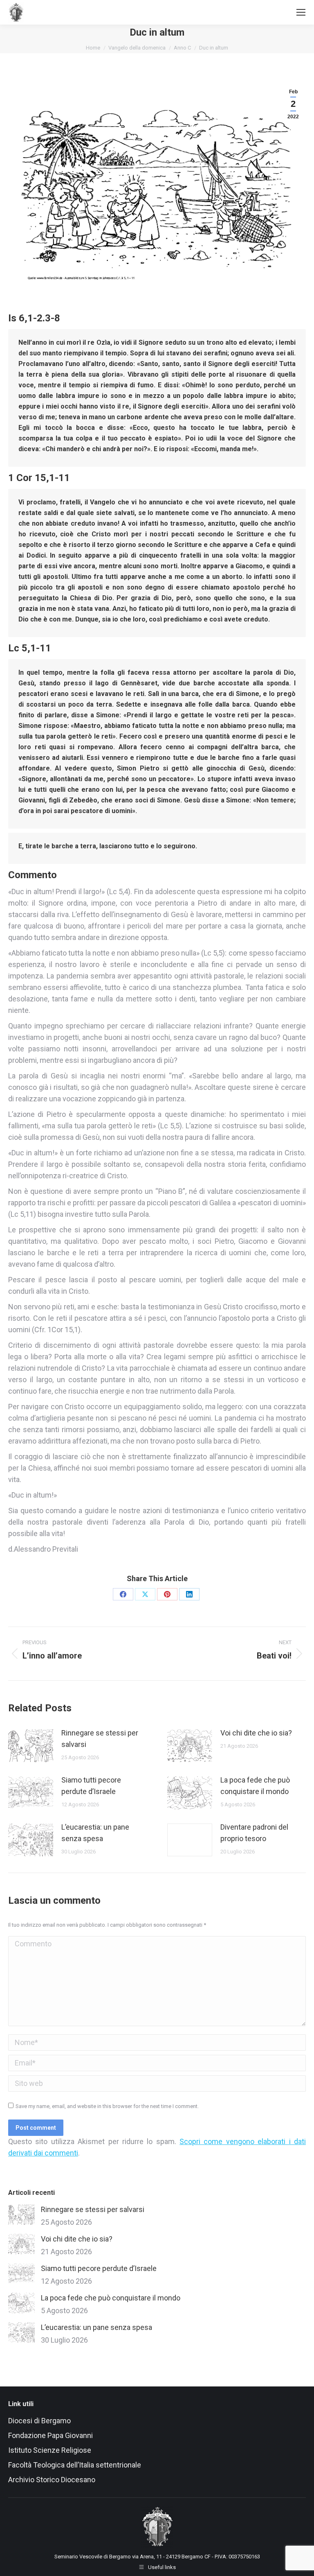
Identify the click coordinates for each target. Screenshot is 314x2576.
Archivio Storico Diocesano (52, 2480)
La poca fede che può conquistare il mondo (255, 1786)
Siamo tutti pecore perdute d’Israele (91, 1786)
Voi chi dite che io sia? (256, 1733)
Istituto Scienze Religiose (50, 2450)
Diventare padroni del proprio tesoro (254, 1833)
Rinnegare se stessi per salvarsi (100, 1739)
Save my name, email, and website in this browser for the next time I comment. (107, 2106)
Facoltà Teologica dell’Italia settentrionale (75, 2465)
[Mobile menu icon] (301, 12)
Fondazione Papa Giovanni (50, 2435)
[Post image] (31, 1746)
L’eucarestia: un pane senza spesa (95, 1833)
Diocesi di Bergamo (39, 2421)
